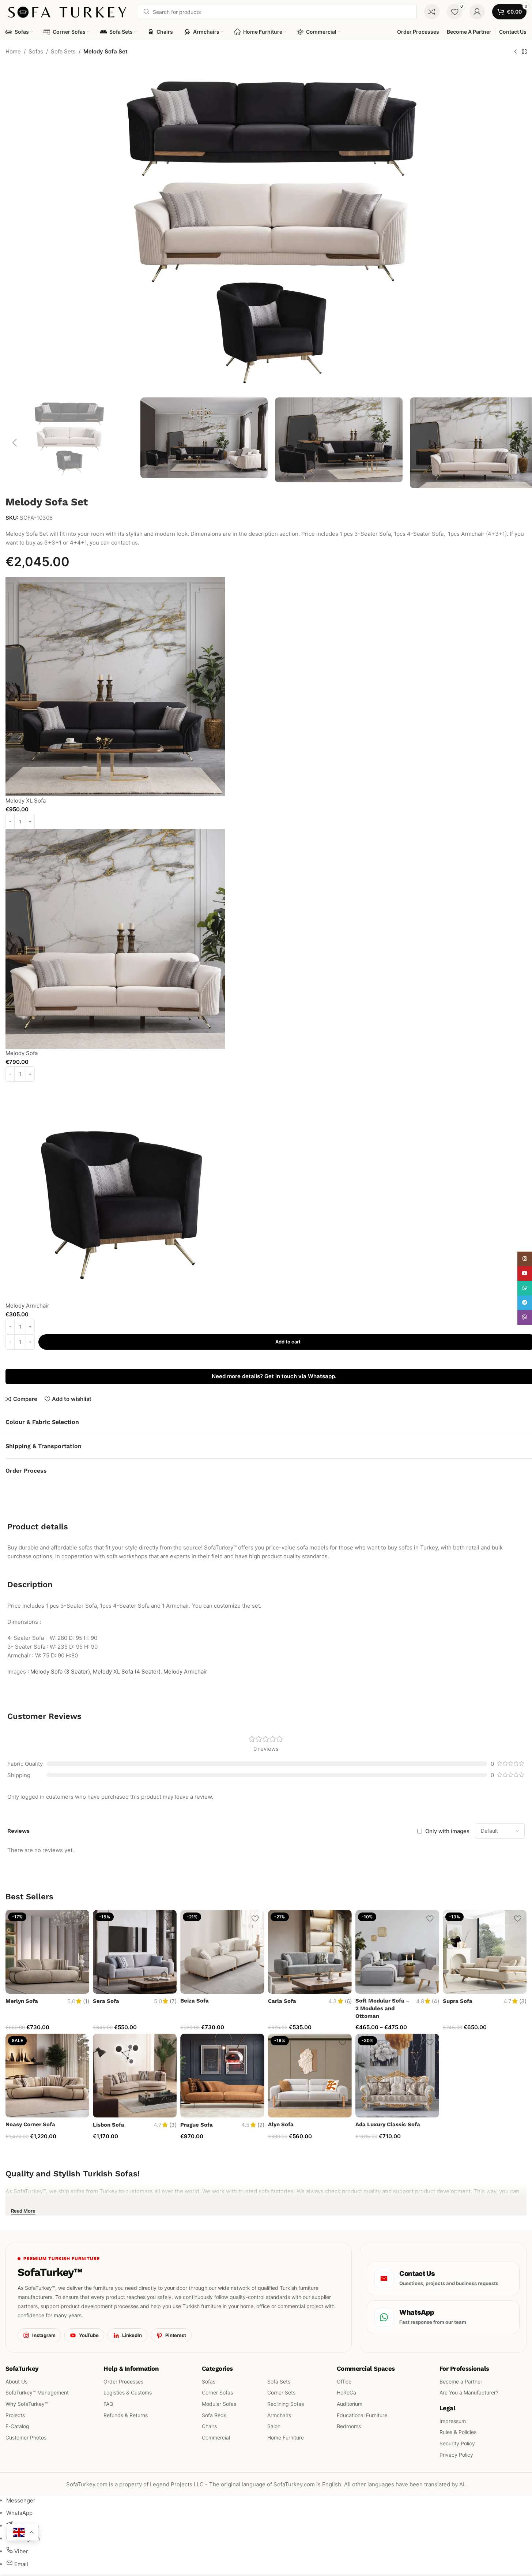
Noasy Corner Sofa (30, 2124)
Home (13, 51)
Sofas (36, 51)
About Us (16, 2381)
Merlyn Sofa (22, 2001)
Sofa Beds (214, 2415)
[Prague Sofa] (222, 2076)
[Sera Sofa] (135, 1952)
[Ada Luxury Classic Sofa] (397, 2076)
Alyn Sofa (281, 2124)
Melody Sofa (22, 1053)
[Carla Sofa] (310, 1952)
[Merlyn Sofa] (47, 1952)
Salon (274, 2426)
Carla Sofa (282, 2001)
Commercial (216, 2437)
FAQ (108, 2404)
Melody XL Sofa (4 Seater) (127, 1672)
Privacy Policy (456, 2454)
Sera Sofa (106, 2001)
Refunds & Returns (126, 2415)
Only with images (447, 1831)
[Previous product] (516, 52)
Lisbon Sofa (109, 2125)
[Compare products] (432, 12)
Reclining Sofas (286, 2404)
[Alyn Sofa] (310, 2076)
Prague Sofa (197, 2125)
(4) (435, 2001)
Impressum (453, 2421)
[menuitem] (21, 2500)
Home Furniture (286, 2437)
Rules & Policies (458, 2432)
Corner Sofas (217, 2392)
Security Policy (457, 2443)
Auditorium (350, 2404)
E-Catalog (17, 2426)
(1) (86, 2001)
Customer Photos (26, 2437)
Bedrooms (349, 2426)
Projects (15, 2415)
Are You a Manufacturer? (469, 2392)
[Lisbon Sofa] (135, 2076)
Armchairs (279, 2415)
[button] (15, 443)
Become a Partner (461, 2381)
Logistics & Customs (128, 2392)
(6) (348, 2001)
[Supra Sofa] (485, 1952)
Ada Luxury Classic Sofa (388, 2124)
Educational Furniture (362, 2415)
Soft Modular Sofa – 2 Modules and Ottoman (382, 2008)
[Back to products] (524, 52)
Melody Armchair (27, 1306)
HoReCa (346, 2392)
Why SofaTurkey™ (27, 2404)
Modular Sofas (219, 2404)
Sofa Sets (63, 51)
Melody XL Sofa (26, 801)
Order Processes (123, 2381)
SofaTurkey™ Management (37, 2392)
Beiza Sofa (195, 2001)
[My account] (477, 12)
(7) (173, 2001)
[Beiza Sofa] (222, 1952)
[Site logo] (68, 11)
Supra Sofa (458, 2001)
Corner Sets (281, 2392)
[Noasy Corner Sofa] (47, 2076)
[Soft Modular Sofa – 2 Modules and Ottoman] (397, 1952)
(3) (523, 2001)
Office (344, 2381)
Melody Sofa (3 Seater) (60, 1672)
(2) (261, 2125)
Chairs (209, 2426)
